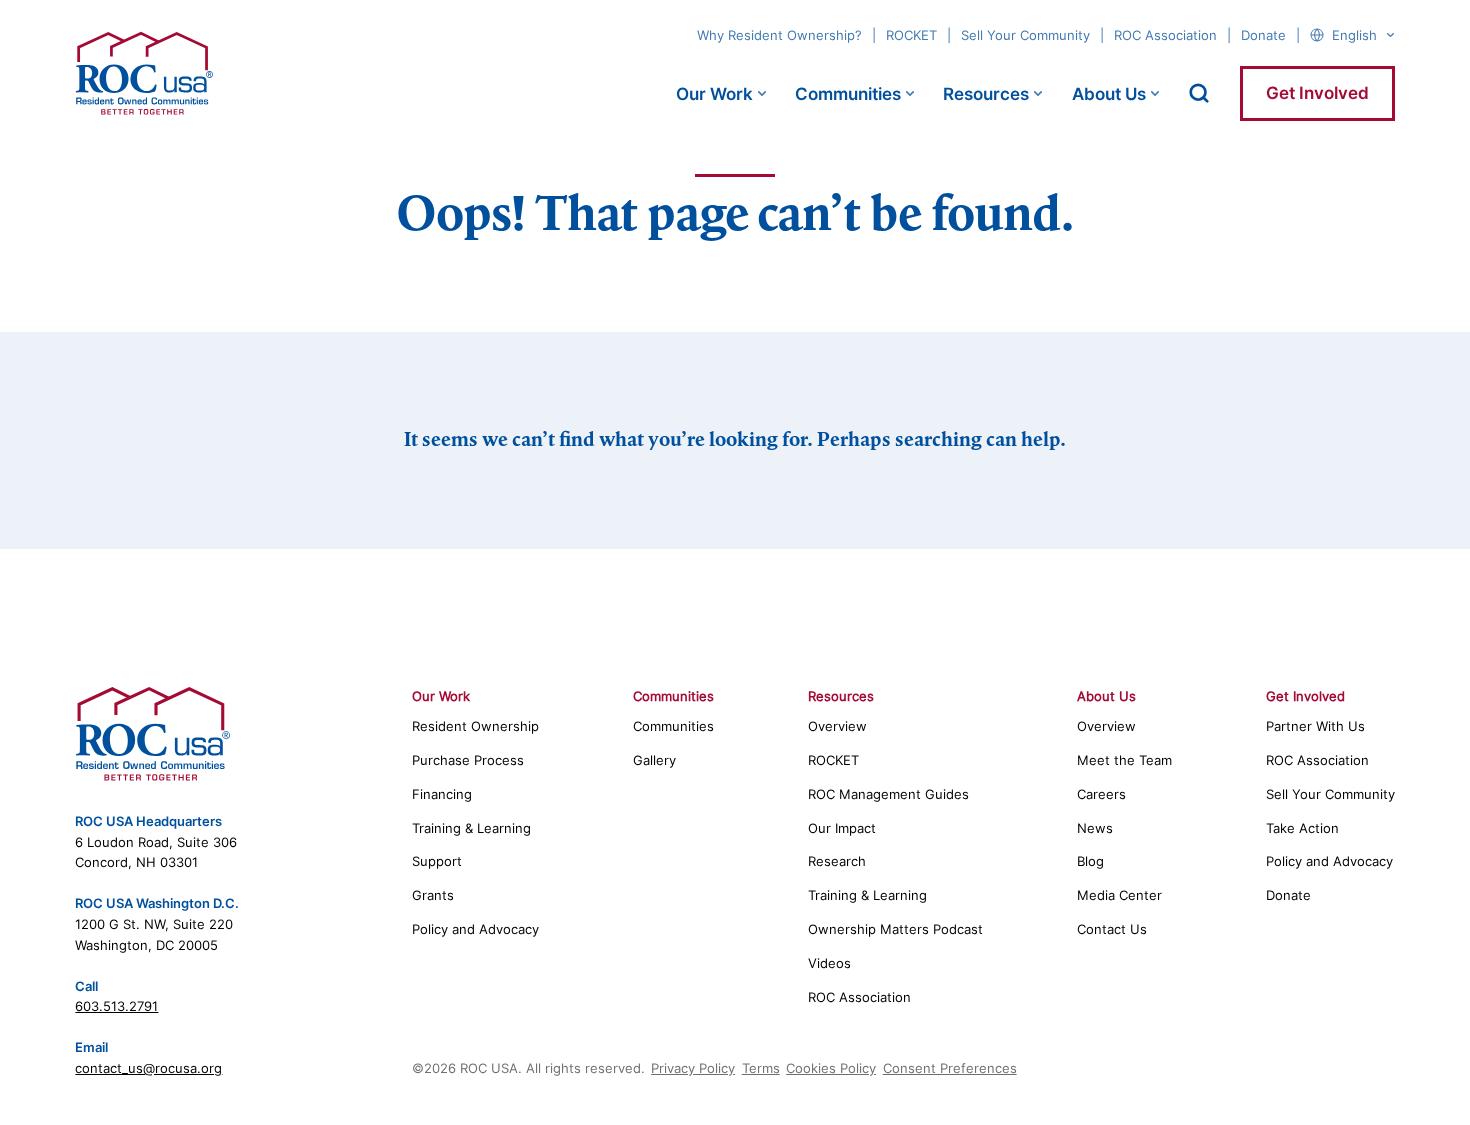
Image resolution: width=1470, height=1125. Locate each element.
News (1095, 828)
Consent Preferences (950, 1068)
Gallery (654, 760)
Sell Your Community (1025, 35)
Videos (829, 963)
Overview (837, 726)
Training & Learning (471, 828)
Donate (1263, 35)
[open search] (1199, 93)
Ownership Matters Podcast (895, 929)
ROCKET (911, 35)
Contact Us (1112, 929)
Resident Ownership (475, 726)
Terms (761, 1068)
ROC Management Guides (888, 794)
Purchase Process (468, 760)
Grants (433, 895)
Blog (1090, 861)
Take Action (1302, 828)
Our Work (714, 94)
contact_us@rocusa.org (148, 1068)
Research (837, 861)
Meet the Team (1124, 760)
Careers (1101, 794)
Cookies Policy (831, 1068)
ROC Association (1165, 35)
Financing (442, 794)
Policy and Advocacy (475, 929)
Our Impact (842, 828)
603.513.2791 (116, 1006)
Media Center (1119, 895)
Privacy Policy (693, 1068)
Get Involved (1317, 93)
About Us (1109, 94)
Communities (848, 94)
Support (437, 861)
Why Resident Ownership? (779, 35)
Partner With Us (1315, 726)
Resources (986, 94)
